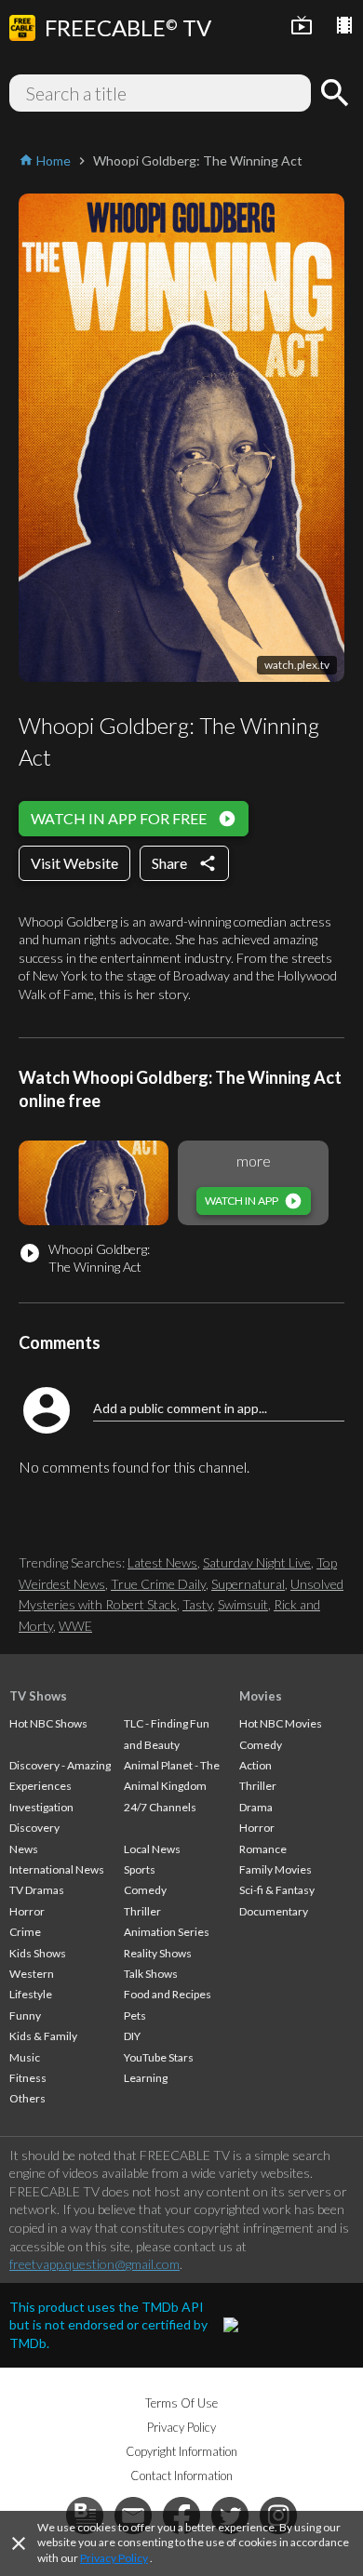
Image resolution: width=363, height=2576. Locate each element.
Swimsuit (243, 1604)
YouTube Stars (159, 2057)
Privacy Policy (114, 2558)
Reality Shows (158, 1953)
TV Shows (38, 1696)
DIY (132, 2036)
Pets (135, 2015)
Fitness (28, 2078)
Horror (27, 1911)
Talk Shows (151, 1974)
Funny (25, 2015)
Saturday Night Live (257, 1562)
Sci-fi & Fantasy (277, 1890)
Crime (25, 1932)
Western (32, 1974)
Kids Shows (38, 1953)
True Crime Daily (158, 1584)
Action (255, 1765)
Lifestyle (31, 1994)
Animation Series (167, 1932)
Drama (256, 1807)
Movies (261, 1696)
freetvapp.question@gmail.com (94, 2264)
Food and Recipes (168, 1994)
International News (57, 1869)
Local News (152, 1849)
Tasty (197, 1604)
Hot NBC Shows (48, 1723)
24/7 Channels (160, 1807)
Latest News (162, 1562)
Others (27, 2098)
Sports (140, 1869)
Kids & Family (43, 2036)
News (24, 1849)
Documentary (274, 1911)
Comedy (145, 1890)
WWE (75, 1626)
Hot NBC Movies (281, 1723)
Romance (263, 1849)
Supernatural (248, 1584)
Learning (146, 2078)
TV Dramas (37, 1890)
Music (25, 2057)
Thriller (142, 1911)
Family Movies (276, 1869)
